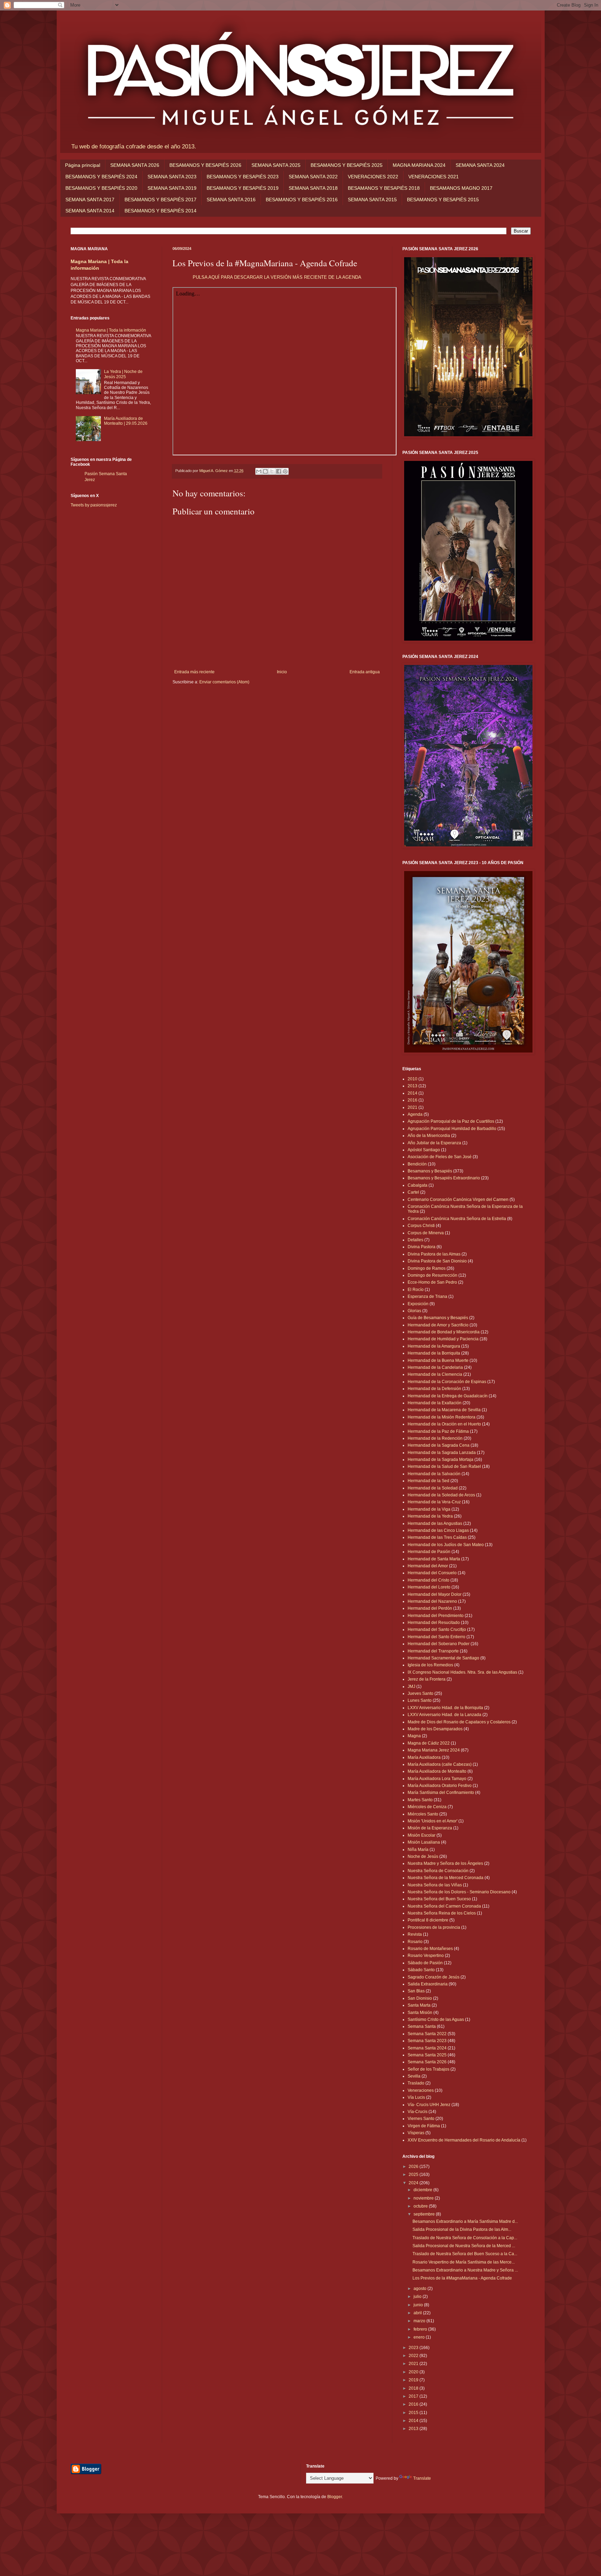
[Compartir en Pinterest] (285, 471)
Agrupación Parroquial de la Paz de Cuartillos (451, 1121)
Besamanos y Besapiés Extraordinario (444, 1178)
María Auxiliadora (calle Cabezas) (440, 1764)
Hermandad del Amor (428, 1566)
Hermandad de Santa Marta (434, 1559)
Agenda (415, 1114)
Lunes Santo (420, 1700)
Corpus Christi (421, 1226)
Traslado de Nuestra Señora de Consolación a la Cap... (465, 2238)
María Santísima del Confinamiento (441, 1793)
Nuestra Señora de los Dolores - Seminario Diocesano (459, 1892)
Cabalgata (418, 1185)
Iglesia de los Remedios (430, 1665)
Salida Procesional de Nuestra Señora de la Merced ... (464, 2246)
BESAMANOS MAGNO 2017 (461, 188)
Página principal (83, 165)
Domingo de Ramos (427, 1268)
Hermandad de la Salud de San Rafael (444, 1466)
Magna (414, 1736)
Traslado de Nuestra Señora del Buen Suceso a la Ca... (465, 2254)
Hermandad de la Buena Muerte (438, 1360)
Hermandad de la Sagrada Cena (439, 1445)
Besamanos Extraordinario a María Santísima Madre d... (465, 2221)
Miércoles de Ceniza (427, 1807)
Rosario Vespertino (426, 1956)
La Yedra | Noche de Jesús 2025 (123, 374)
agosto (420, 2289)
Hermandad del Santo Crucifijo (437, 1630)
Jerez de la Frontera (427, 1679)
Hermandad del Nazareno (432, 1601)
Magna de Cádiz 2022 (429, 1743)
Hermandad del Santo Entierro (436, 1637)
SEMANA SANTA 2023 (172, 177)
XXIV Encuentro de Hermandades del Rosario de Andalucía (464, 2140)
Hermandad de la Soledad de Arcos (441, 1495)
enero (420, 2337)
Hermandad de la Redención (435, 1438)
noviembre (424, 2198)
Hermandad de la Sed (428, 1481)
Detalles (415, 1240)
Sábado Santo (421, 1970)
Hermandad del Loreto (429, 1587)
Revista (415, 1934)
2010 (412, 1079)
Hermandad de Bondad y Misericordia (444, 1332)
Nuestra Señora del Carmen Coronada (444, 1906)
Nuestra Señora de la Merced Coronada (446, 1878)
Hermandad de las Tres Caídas (437, 1537)
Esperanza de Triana (427, 1297)
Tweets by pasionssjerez (94, 505)
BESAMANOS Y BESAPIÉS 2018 (384, 188)
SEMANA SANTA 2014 (90, 211)
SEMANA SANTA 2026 (135, 165)
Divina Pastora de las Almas (434, 1254)
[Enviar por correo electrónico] (259, 471)
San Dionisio (420, 1998)
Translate (422, 2478)
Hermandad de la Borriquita (434, 1353)
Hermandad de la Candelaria (435, 1367)
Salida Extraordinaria (428, 1984)
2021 (412, 1107)
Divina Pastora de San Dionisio (437, 1261)
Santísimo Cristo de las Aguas (436, 2020)
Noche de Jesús (423, 1856)
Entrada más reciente (194, 672)
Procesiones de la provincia (434, 1927)
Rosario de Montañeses (430, 1949)
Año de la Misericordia (429, 1136)
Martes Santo (420, 1800)
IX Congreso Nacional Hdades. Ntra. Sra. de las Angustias (462, 1672)
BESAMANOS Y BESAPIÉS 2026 (205, 165)
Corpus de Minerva (426, 1233)
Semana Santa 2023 (427, 2041)
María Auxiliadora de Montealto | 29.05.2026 (126, 421)
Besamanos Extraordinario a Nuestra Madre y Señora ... (465, 2270)
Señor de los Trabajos (428, 2069)
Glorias (414, 1311)
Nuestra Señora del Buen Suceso (439, 1899)
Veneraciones (421, 2090)
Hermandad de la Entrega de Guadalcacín (448, 1396)
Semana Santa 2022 (427, 2034)
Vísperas (416, 2133)
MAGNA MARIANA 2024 (419, 165)
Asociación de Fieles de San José (440, 1157)
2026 (414, 2167)
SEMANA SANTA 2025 (276, 165)
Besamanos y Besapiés (430, 1171)
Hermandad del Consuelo (432, 1573)
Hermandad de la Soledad (433, 1488)
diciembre (423, 2190)
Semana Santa (422, 2026)
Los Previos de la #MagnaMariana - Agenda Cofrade (462, 2278)
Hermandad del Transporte (433, 1651)
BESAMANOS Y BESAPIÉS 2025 (347, 165)
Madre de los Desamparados (435, 1729)
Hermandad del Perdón (430, 1608)
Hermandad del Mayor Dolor (435, 1594)
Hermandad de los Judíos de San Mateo (446, 1545)
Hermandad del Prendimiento (436, 1616)
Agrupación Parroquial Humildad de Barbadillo (452, 1129)
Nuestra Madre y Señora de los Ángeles (445, 1863)
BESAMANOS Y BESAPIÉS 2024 (101, 177)
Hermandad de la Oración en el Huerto (444, 1424)
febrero (421, 2329)
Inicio (282, 672)
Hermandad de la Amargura (434, 1346)
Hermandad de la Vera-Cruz (434, 1502)
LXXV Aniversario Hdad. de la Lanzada (444, 1715)
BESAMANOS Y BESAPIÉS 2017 (161, 200)
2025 (414, 2175)
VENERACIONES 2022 (373, 177)
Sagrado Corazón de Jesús (434, 1977)
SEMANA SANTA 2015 (372, 200)
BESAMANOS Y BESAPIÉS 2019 (243, 188)
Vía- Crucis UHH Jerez (429, 2105)
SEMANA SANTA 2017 (90, 200)
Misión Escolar (422, 1835)
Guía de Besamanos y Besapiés (438, 1318)
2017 (414, 2396)
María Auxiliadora (424, 1757)
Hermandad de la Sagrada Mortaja (440, 1460)
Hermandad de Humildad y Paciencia (443, 1339)
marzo (420, 2321)
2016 (412, 1100)
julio (418, 2297)
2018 (414, 2388)
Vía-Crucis (418, 2112)
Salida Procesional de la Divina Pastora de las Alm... (462, 2229)
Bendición (417, 1164)
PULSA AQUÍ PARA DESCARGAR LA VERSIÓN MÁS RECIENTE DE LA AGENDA (277, 277)
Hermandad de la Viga (429, 1509)
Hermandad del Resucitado (434, 1623)
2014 (412, 1093)
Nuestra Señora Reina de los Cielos (442, 1913)
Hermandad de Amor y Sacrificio (438, 1325)
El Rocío (416, 1290)
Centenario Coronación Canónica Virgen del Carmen (458, 1200)
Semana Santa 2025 (427, 2055)
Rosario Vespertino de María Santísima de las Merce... (464, 2262)
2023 (414, 2348)
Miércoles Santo (423, 1814)
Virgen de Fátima (424, 2126)
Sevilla (414, 2076)
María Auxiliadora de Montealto (437, 1771)
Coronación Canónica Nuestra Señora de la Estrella (457, 1219)
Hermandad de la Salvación (434, 1474)
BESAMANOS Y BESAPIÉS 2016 (302, 200)
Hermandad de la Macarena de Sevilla (444, 1410)
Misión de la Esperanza (430, 1828)
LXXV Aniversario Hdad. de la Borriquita (445, 1708)
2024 (414, 2183)
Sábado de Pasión (425, 1963)
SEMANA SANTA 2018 (313, 188)
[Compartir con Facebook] (279, 471)
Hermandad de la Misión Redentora (442, 1417)
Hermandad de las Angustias (435, 1523)
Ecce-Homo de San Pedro (432, 1282)
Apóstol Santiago (424, 1150)
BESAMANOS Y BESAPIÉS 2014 (161, 211)
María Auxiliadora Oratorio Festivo (440, 1786)
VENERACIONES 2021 (434, 177)
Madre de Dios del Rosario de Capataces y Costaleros (459, 1722)
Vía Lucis (416, 2097)
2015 (414, 2413)
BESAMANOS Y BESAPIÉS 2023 (243, 177)
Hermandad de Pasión (429, 1552)
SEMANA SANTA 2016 (231, 200)
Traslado (416, 2083)
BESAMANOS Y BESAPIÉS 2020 (101, 188)
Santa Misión (420, 2013)
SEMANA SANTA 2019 (172, 188)
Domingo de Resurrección (432, 1275)
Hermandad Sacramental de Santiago (443, 1658)
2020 (414, 2372)
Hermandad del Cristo (428, 1580)
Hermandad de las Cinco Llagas (438, 1530)
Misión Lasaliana (424, 1842)
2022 (414, 2356)
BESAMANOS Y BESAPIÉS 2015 (443, 200)
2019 (414, 2380)
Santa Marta (419, 2005)
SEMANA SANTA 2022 (313, 177)
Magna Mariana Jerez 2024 (434, 1750)
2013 (412, 1086)
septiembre (425, 2214)
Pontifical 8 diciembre (428, 1920)
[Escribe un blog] (265, 471)
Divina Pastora (422, 1247)
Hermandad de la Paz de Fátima (438, 1431)
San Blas (416, 1991)
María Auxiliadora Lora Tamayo (437, 1779)
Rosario (415, 1942)
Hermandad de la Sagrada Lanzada (442, 1453)
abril (418, 2313)
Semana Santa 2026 (427, 2062)
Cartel (413, 1192)
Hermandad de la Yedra (430, 1516)
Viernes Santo (421, 2119)
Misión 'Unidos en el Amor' (432, 1821)
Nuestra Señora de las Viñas (435, 1885)
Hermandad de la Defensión (434, 1389)
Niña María (418, 1850)
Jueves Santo (420, 1693)
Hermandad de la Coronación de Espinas (447, 1382)
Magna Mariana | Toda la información (111, 330)
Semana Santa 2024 (427, 2048)
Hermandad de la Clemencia (435, 1374)
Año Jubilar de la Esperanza (434, 1143)
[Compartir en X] (272, 471)
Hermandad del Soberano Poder (439, 1644)
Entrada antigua (365, 672)
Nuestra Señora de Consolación (438, 1871)
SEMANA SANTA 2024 (480, 165)
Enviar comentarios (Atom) (224, 682)
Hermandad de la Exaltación (435, 1403)
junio (419, 2305)
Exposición (418, 1304)
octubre (421, 2206)
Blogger (335, 2497)
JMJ (411, 1687)
